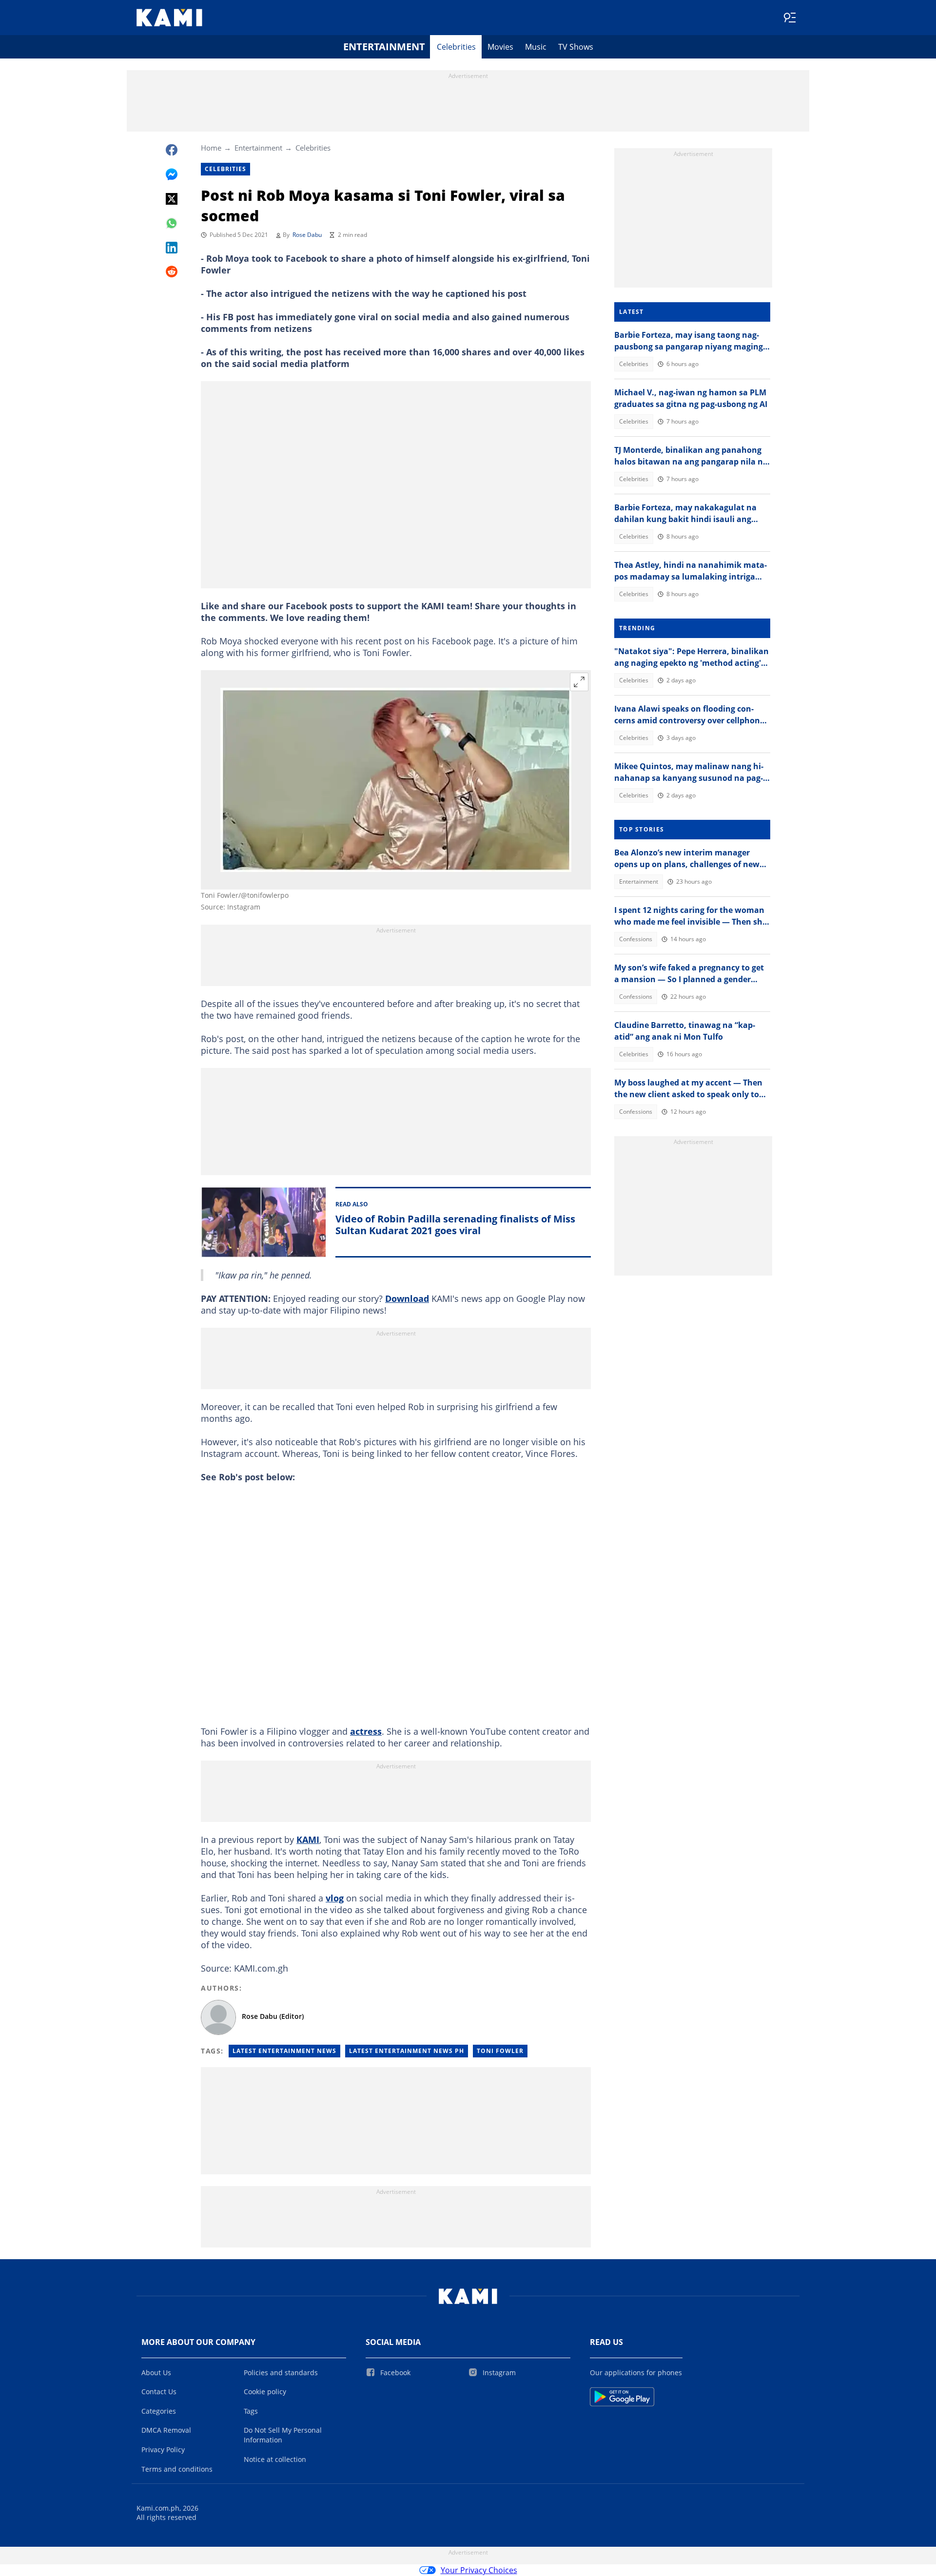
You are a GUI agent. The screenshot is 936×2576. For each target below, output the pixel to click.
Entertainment (384, 47)
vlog (335, 1898)
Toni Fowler (500, 2051)
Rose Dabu (307, 235)
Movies (500, 47)
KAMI (308, 1840)
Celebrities (456, 47)
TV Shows (576, 47)
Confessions (636, 939)
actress (366, 1731)
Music (536, 47)
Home (211, 148)
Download (407, 1298)
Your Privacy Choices (479, 2570)
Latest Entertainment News (284, 2051)
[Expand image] (579, 682)
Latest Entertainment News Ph (407, 2051)
